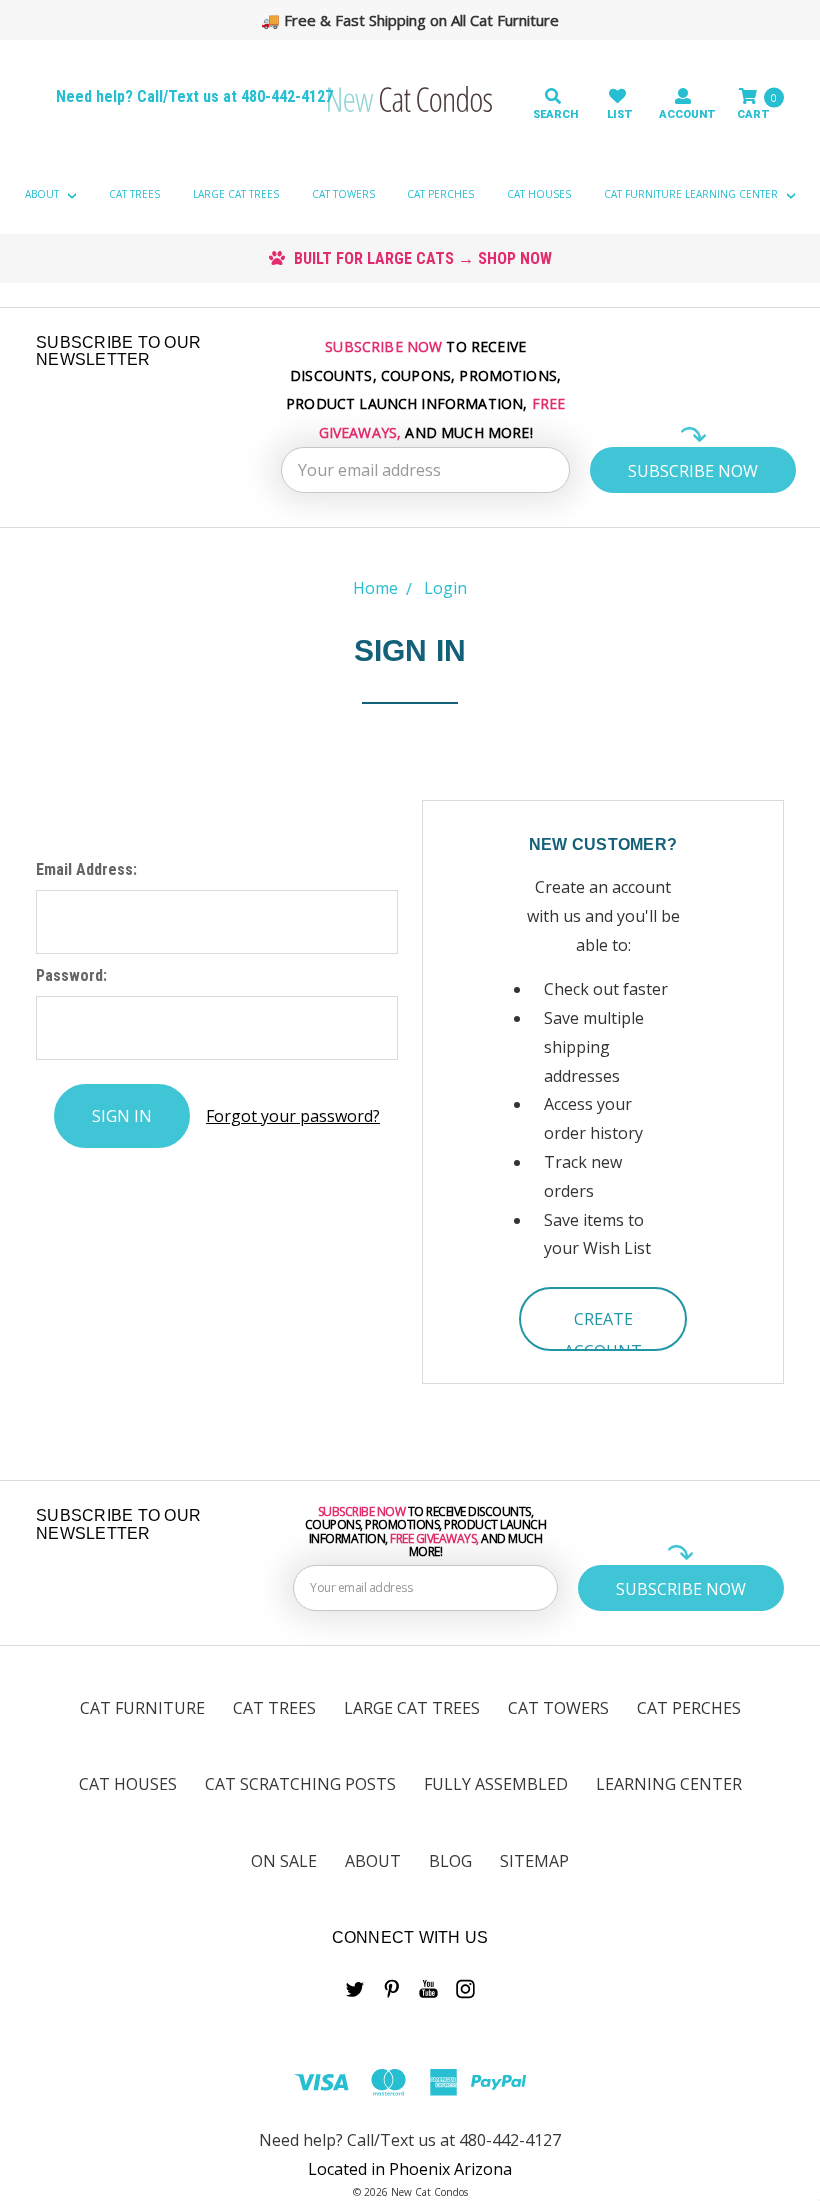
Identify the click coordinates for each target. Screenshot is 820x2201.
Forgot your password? (293, 1116)
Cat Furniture (142, 1708)
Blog (450, 1861)
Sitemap (534, 1861)
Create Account (603, 1329)
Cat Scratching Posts (300, 1784)
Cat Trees (134, 194)
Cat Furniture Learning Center (692, 194)
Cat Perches (440, 194)
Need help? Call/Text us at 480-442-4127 (194, 96)
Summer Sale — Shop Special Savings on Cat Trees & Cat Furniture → (419, 20)
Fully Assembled (496, 1784)
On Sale (284, 1861)
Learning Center (669, 1784)
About (43, 194)
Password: (71, 975)
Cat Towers (343, 194)
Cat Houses (539, 194)
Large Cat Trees (236, 194)
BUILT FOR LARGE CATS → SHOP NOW (421, 258)
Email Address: (86, 869)
